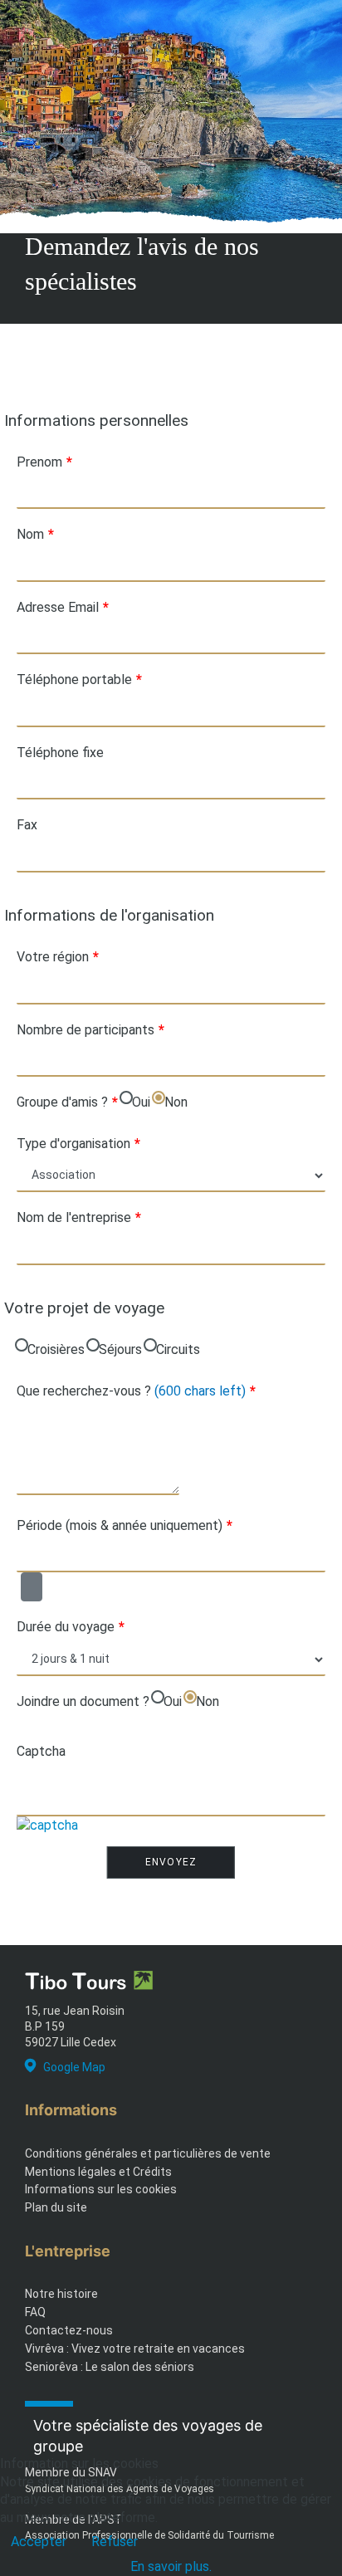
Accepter (39, 2542)
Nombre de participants (90, 1030)
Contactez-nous (69, 2330)
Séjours (120, 1349)
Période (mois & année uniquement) (125, 1525)
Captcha (41, 1751)
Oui (141, 1102)
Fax (27, 825)
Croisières (56, 1349)
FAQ (35, 2312)
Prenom (44, 462)
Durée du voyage (71, 1627)
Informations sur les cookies (101, 2189)
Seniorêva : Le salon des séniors (110, 2367)
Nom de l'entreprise (79, 1217)
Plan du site (56, 2207)
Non (176, 1102)
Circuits (178, 1349)
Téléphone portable (79, 679)
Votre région (58, 957)
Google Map (74, 2067)
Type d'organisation (78, 1144)
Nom (35, 534)
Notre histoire (61, 2294)
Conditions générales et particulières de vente (148, 2153)
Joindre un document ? (83, 1701)
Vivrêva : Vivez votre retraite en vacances (135, 2349)
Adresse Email (63, 607)
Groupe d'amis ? (67, 1102)
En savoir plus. (171, 2566)
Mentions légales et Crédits (98, 2172)
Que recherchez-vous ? (136, 1391)
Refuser (115, 2542)
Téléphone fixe (60, 753)
